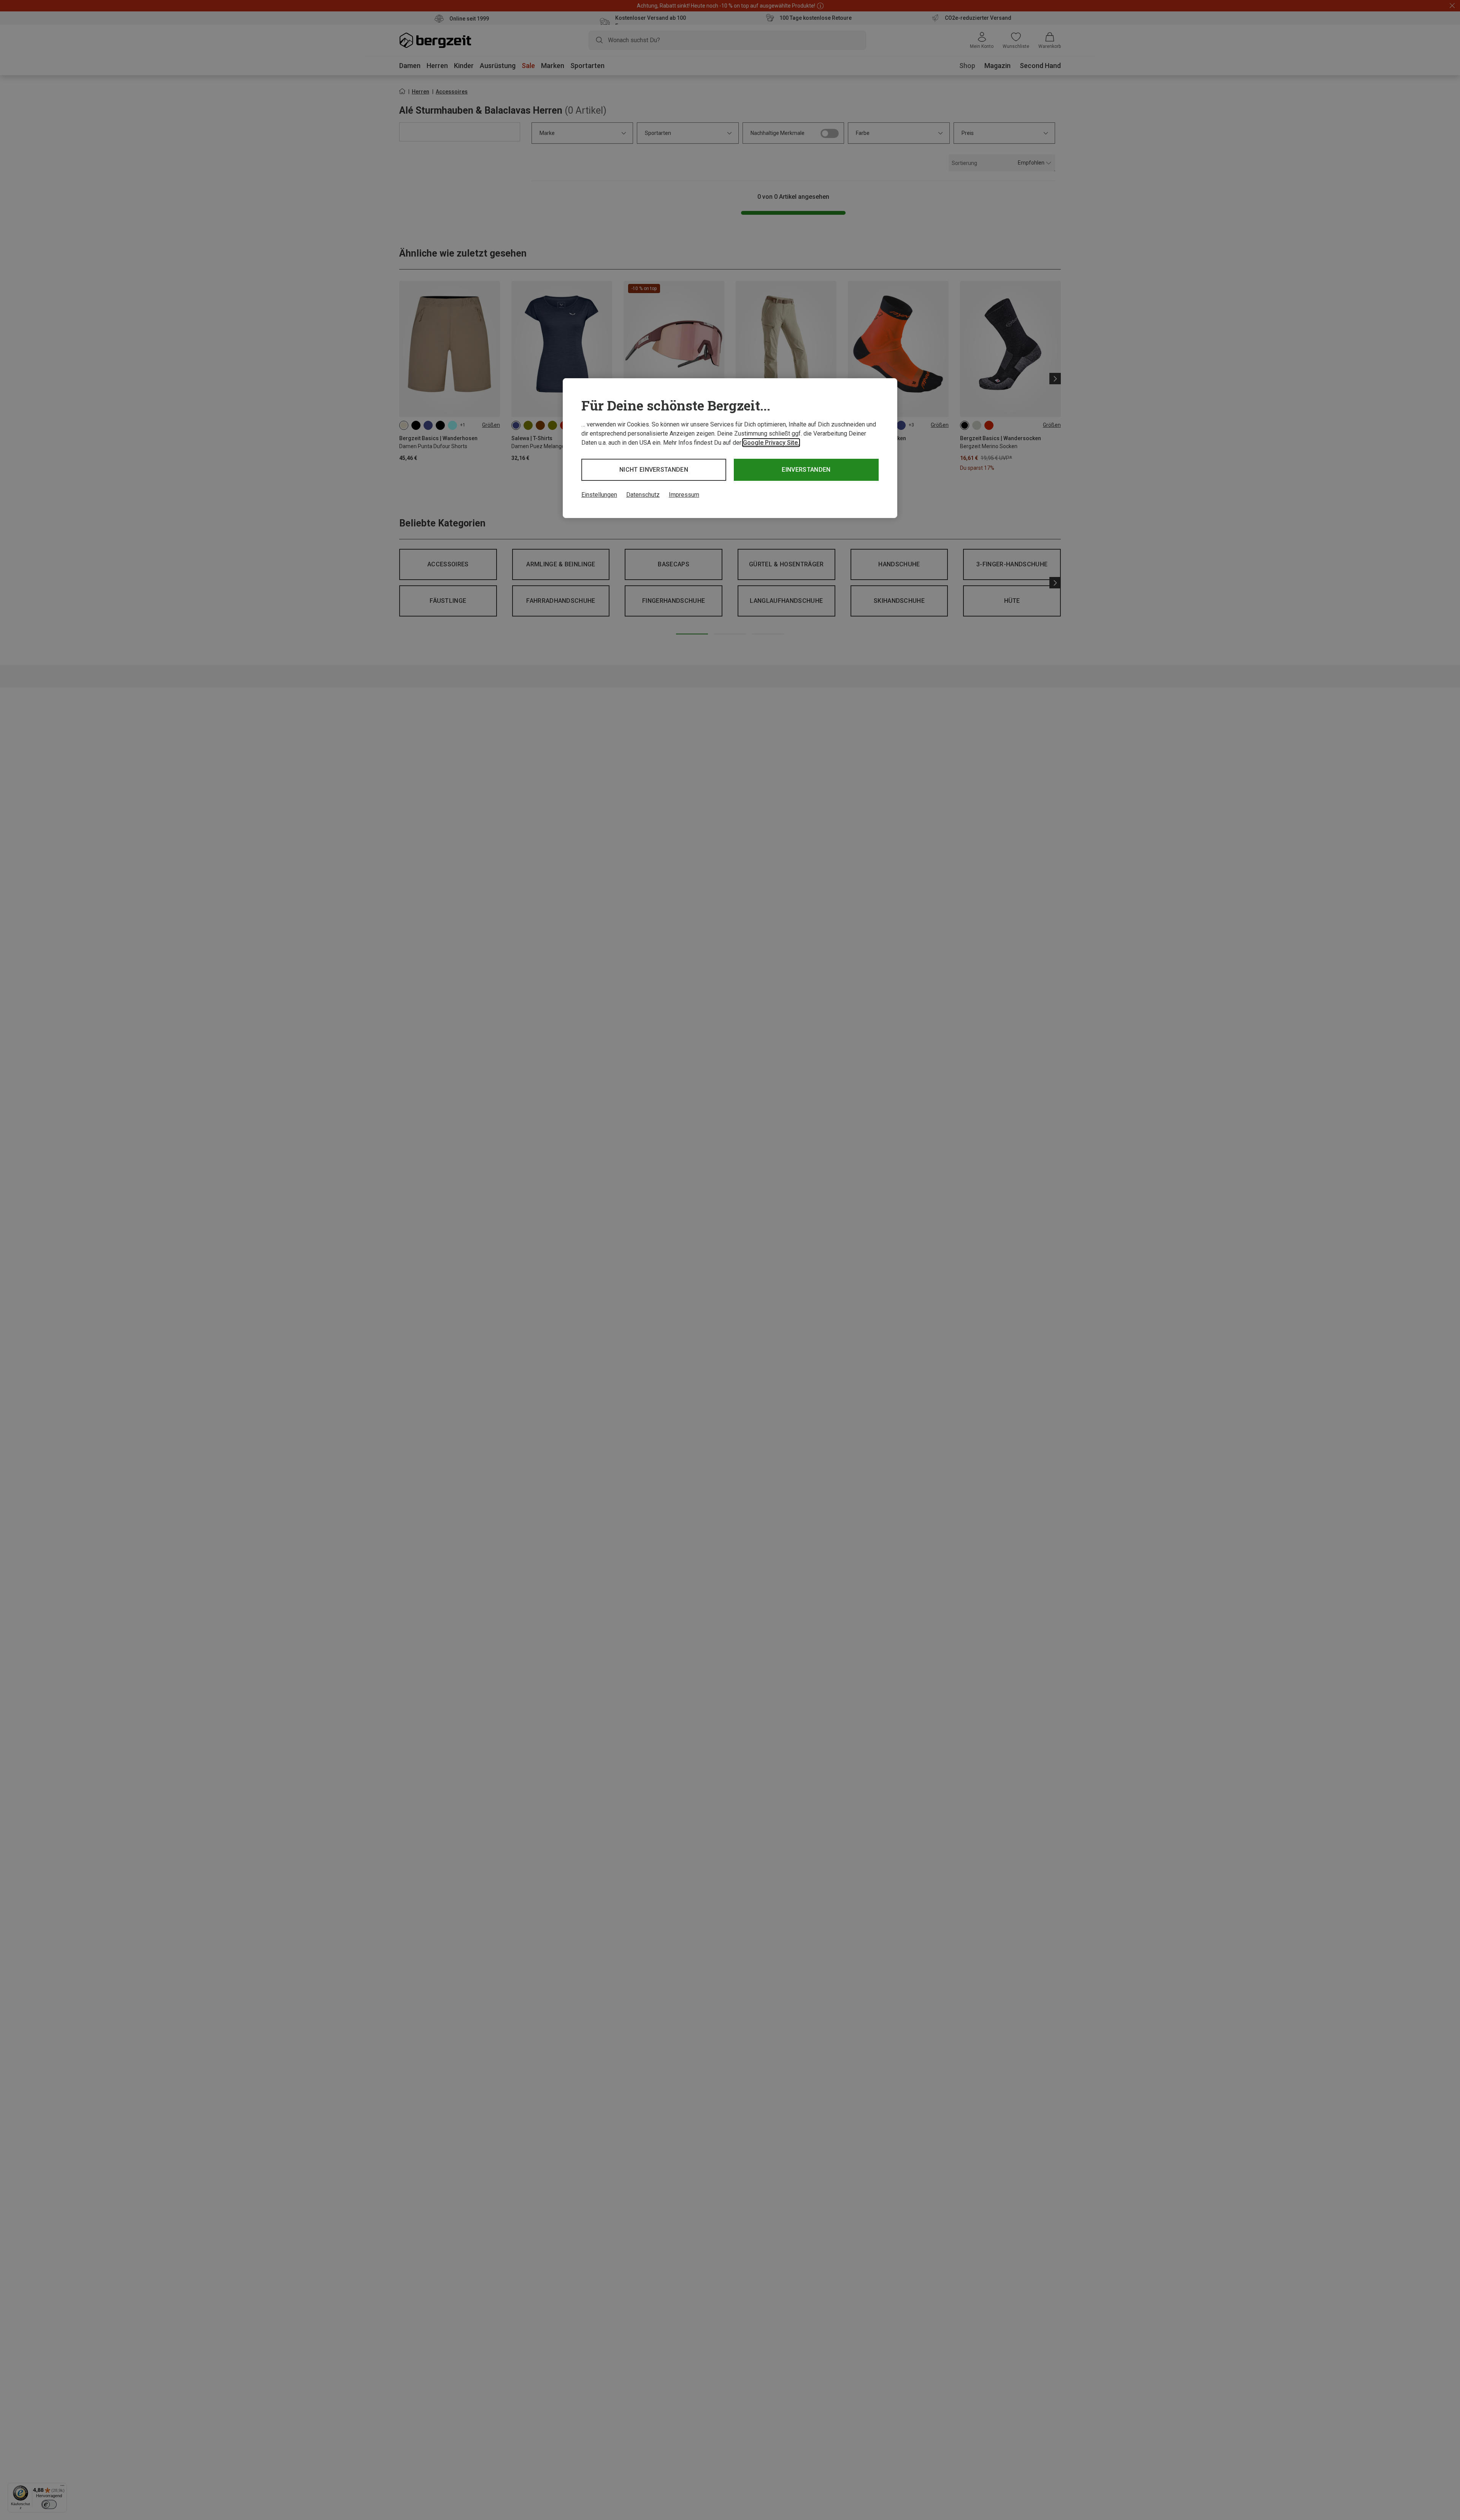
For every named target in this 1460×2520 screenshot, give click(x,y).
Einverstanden (806, 470)
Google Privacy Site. (771, 443)
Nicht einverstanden (654, 470)
